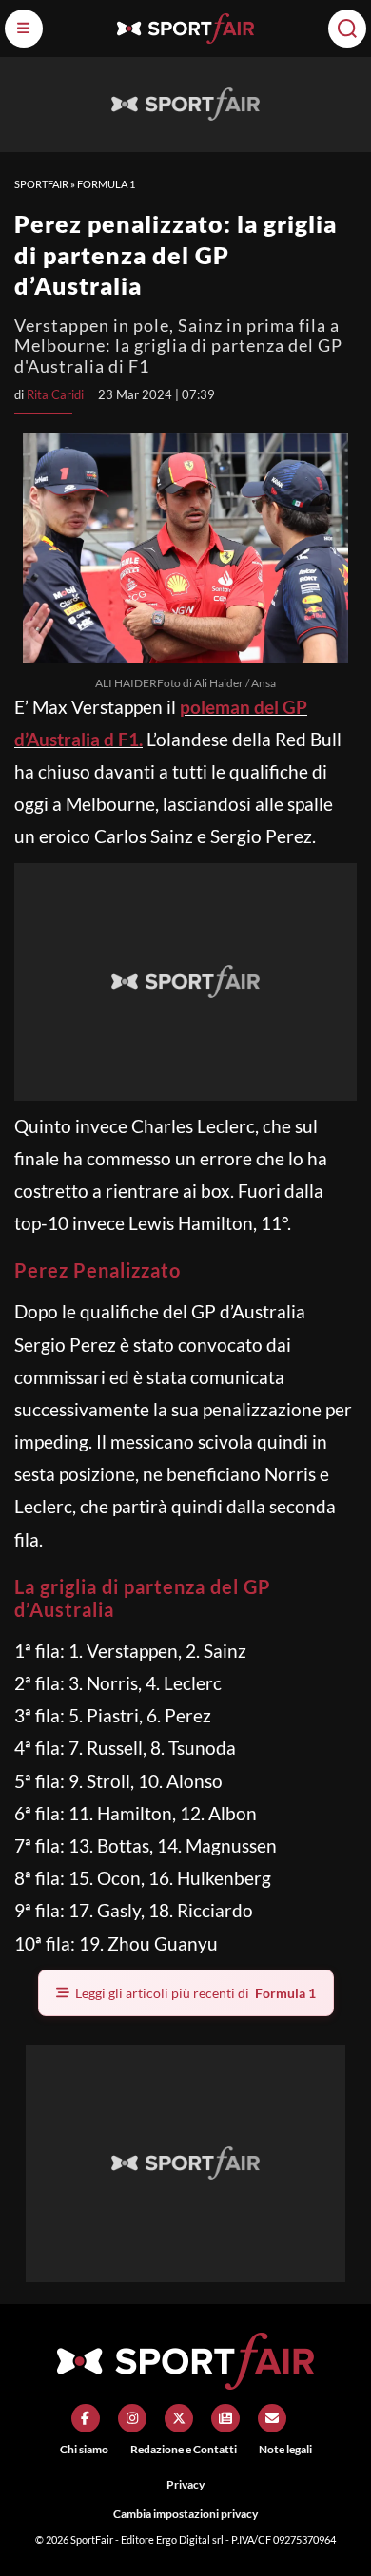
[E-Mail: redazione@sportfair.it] (272, 2418)
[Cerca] (347, 29)
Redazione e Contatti (184, 2449)
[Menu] (24, 29)
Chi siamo (84, 2449)
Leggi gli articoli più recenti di (195, 1993)
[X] (179, 2418)
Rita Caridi (55, 394)
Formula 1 (106, 184)
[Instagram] (132, 2418)
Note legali (285, 2449)
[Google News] (225, 2418)
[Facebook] (86, 2418)
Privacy (185, 2484)
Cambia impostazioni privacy (185, 2514)
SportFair (41, 184)
